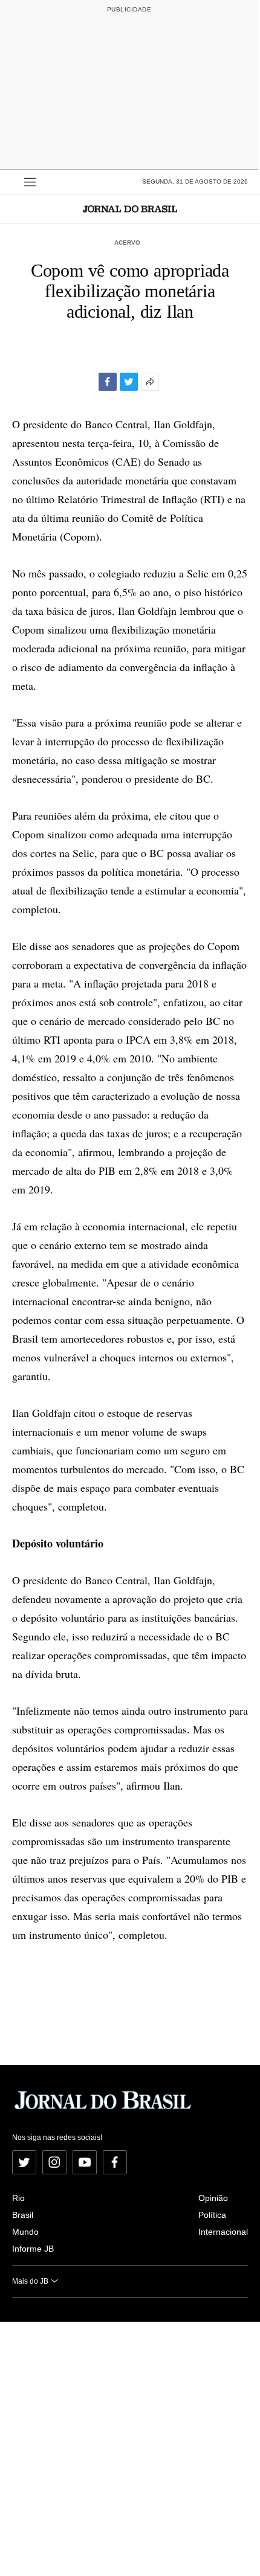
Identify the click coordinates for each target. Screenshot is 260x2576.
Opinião (213, 2198)
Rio (18, 2198)
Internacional (223, 2232)
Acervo (127, 243)
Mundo (25, 2232)
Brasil (23, 2215)
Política (212, 2215)
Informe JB (33, 2249)
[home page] (130, 209)
